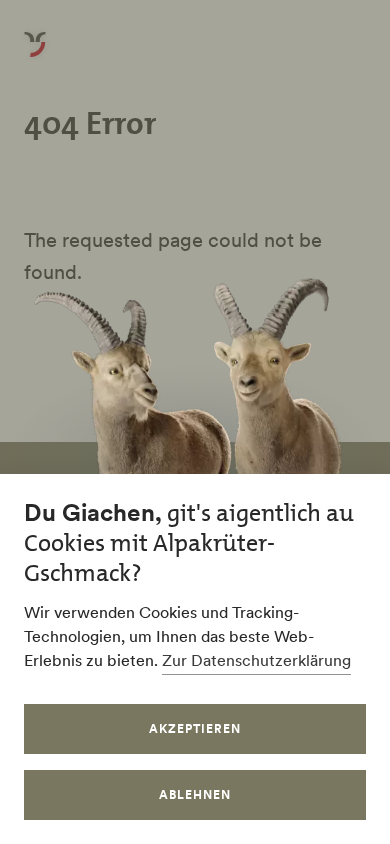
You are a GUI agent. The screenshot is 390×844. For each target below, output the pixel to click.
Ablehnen (195, 794)
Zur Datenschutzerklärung (256, 660)
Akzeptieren (195, 728)
